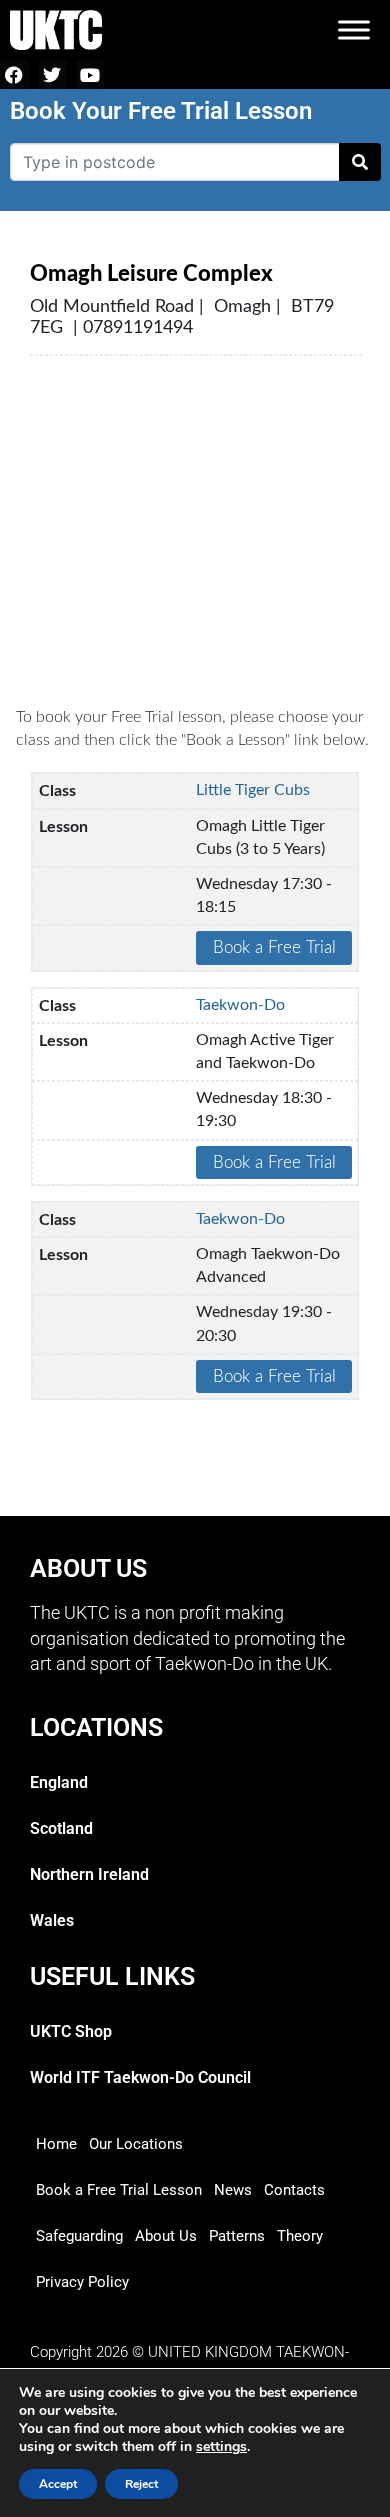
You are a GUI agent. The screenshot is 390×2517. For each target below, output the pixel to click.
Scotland (61, 1828)
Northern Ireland (89, 1874)
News (233, 2190)
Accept (58, 2484)
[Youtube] (90, 74)
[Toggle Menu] (354, 29)
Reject (141, 2484)
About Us (166, 2236)
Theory (300, 2236)
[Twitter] (52, 74)
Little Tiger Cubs (253, 790)
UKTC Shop (71, 2031)
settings (221, 2447)
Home (56, 2144)
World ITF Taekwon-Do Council (140, 2077)
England (59, 1782)
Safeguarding (79, 2236)
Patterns (237, 2236)
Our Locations (136, 2144)
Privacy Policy (82, 2282)
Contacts (294, 2190)
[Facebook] (14, 74)
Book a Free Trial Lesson (119, 2190)
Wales (52, 1920)
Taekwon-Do (240, 1005)
